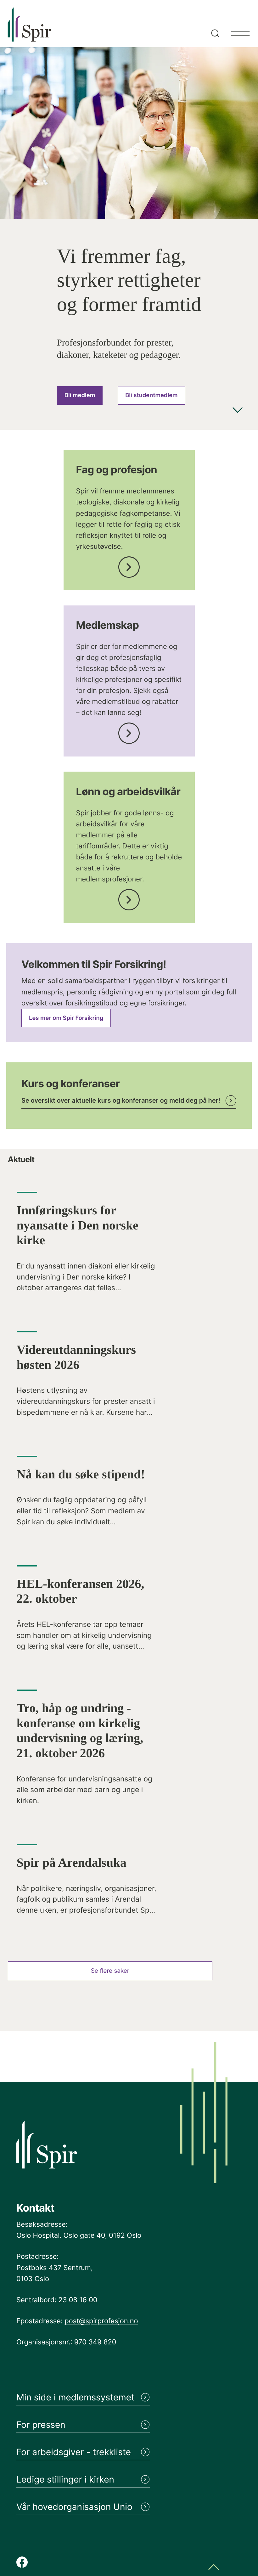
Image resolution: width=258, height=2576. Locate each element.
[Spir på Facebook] (22, 2563)
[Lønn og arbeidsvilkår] (129, 898)
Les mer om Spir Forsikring (66, 1018)
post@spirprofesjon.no (101, 2321)
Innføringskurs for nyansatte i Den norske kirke (78, 1225)
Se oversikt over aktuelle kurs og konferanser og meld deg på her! (121, 1100)
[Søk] (214, 24)
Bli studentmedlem (151, 395)
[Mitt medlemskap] (129, 731)
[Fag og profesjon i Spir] (129, 565)
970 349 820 (95, 2342)
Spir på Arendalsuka (72, 1863)
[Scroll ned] (238, 411)
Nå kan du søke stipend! (81, 1474)
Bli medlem (80, 395)
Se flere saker (110, 1971)
